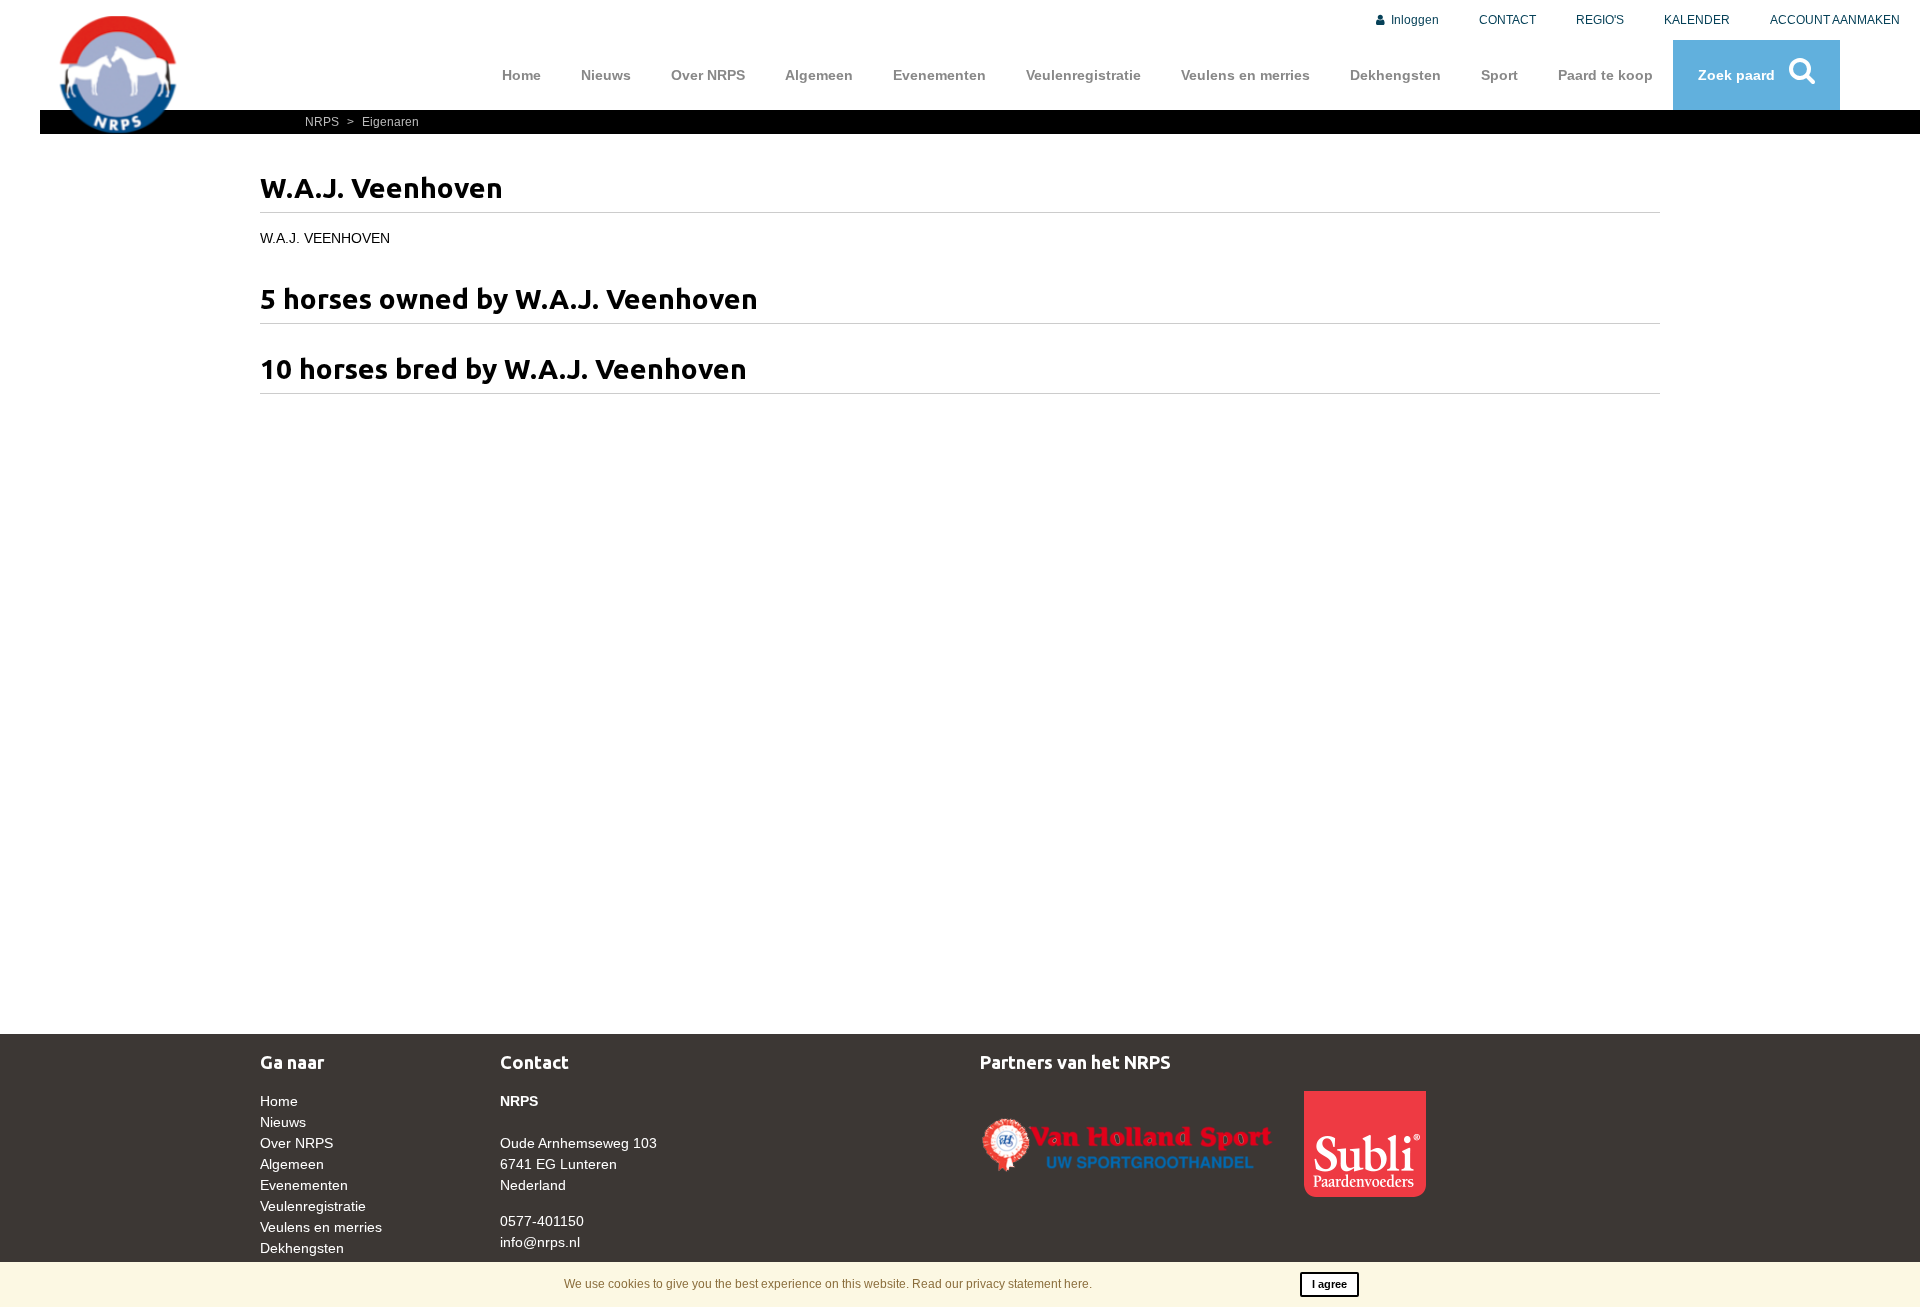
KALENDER (1697, 20)
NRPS (323, 122)
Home (521, 75)
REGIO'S (1600, 20)
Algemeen (819, 75)
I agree (1329, 1284)
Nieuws (606, 75)
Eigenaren (383, 122)
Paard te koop (1605, 75)
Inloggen (1413, 20)
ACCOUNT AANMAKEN (1835, 20)
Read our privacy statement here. (1002, 1284)
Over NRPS (708, 75)
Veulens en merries (1245, 75)
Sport (1499, 75)
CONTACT (1507, 20)
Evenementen (939, 75)
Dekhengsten (1395, 75)
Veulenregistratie (1083, 75)
